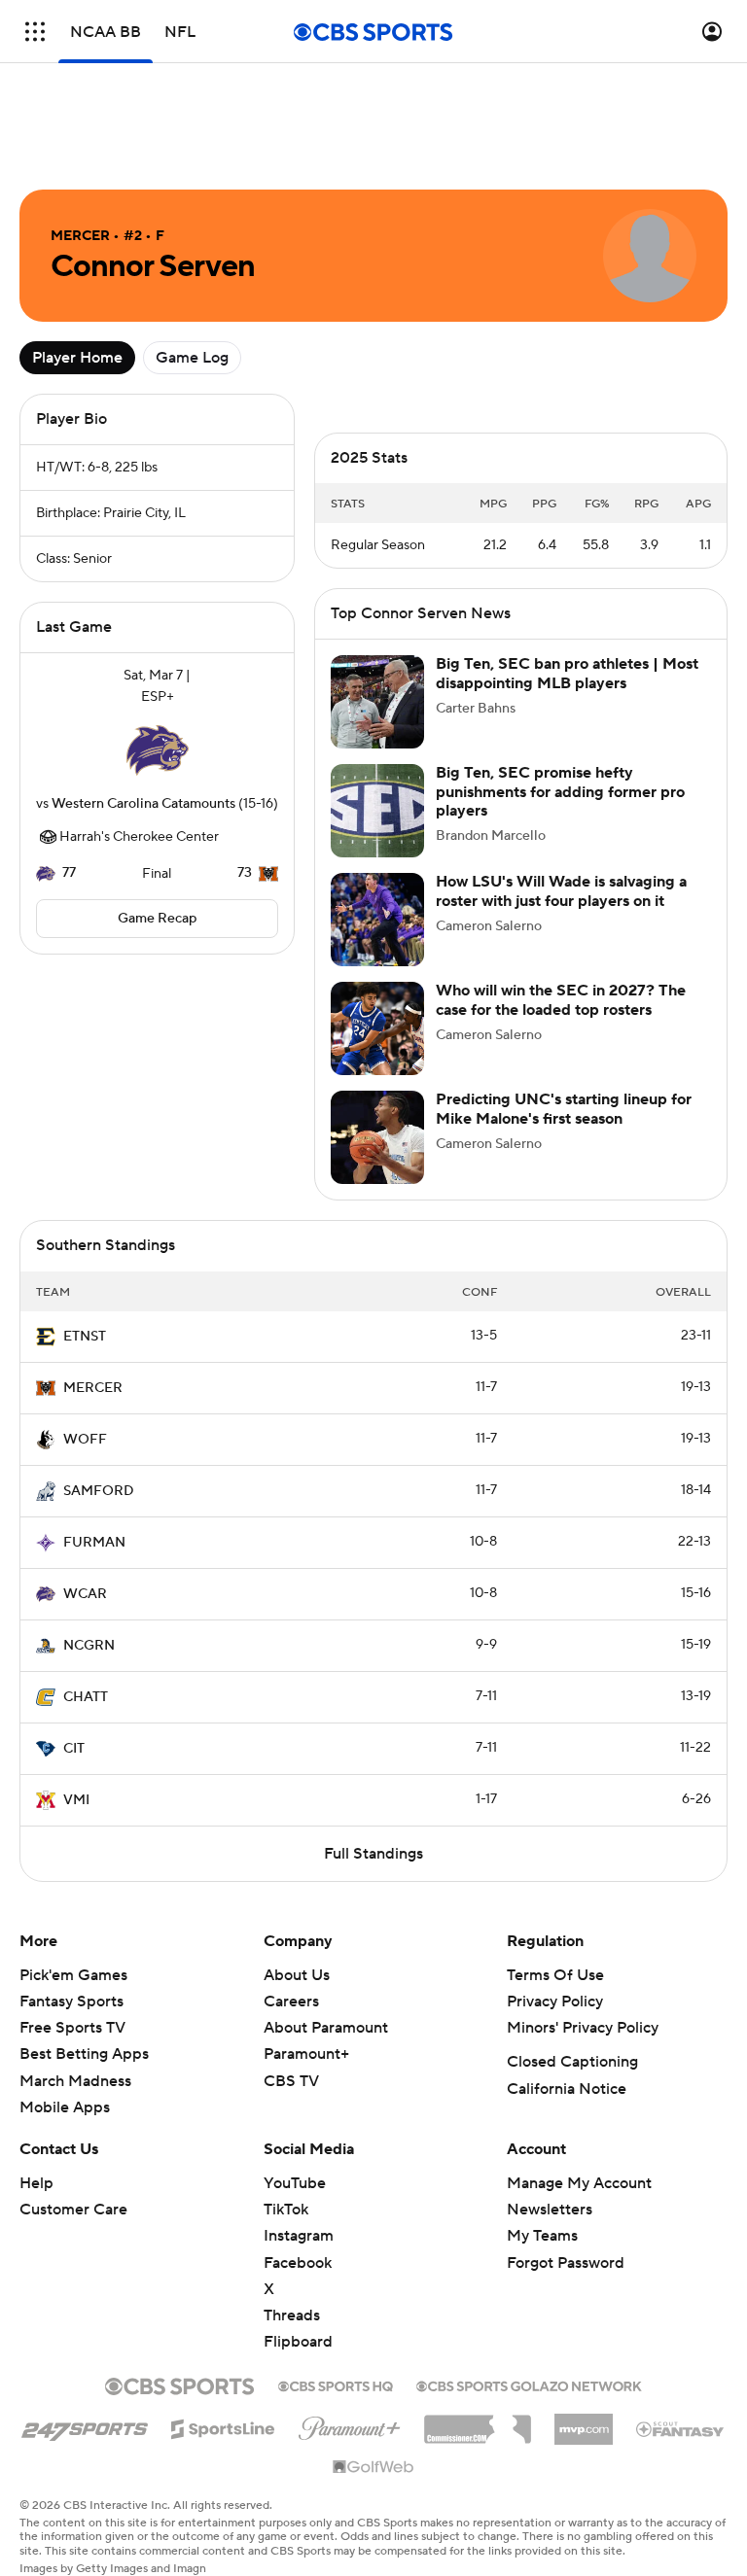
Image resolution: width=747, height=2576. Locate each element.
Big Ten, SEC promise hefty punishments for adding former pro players (560, 791)
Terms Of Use (555, 1975)
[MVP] (584, 2421)
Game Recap (157, 919)
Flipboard (298, 2342)
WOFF (85, 1440)
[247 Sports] (85, 2425)
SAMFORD (99, 1491)
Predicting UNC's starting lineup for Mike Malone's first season (564, 1109)
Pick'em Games (73, 1975)
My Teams (542, 2236)
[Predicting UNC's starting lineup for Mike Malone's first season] (377, 1137)
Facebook (298, 2263)
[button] (35, 32)
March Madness (75, 2081)
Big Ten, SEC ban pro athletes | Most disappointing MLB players (567, 673)
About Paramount (326, 2028)
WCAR (85, 1594)
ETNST (85, 1337)
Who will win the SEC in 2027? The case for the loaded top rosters (561, 1000)
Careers (291, 2002)
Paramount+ (306, 2054)
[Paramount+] (350, 2424)
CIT (74, 1749)
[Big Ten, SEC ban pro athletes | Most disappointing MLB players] (377, 702)
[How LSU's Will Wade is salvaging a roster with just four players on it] (377, 920)
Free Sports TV (72, 2028)
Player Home (77, 358)
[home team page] (158, 750)
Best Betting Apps (84, 2054)
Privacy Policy (555, 2002)
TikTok (286, 2210)
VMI (76, 1800)
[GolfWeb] (373, 2468)
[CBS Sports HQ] (336, 2385)
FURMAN (94, 1543)
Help (36, 2183)
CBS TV (291, 2081)
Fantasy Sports (71, 2002)
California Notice (567, 2089)
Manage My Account (579, 2183)
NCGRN (89, 1646)
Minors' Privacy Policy (583, 2028)
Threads (292, 2315)
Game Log (192, 358)
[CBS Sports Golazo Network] (529, 2385)
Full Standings (373, 1854)
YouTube (295, 2183)
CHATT (86, 1697)
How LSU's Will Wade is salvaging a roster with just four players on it (561, 891)
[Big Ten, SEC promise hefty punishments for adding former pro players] (377, 811)
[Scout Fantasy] (681, 2428)
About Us (297, 1975)
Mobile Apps (65, 2107)
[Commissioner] (478, 2422)
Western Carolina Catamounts (143, 804)
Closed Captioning (572, 2062)
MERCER (93, 1388)
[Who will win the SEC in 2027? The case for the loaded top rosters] (377, 1028)
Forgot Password (566, 2263)
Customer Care (73, 2210)
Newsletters (550, 2210)
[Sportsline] (223, 2426)
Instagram (299, 2236)
